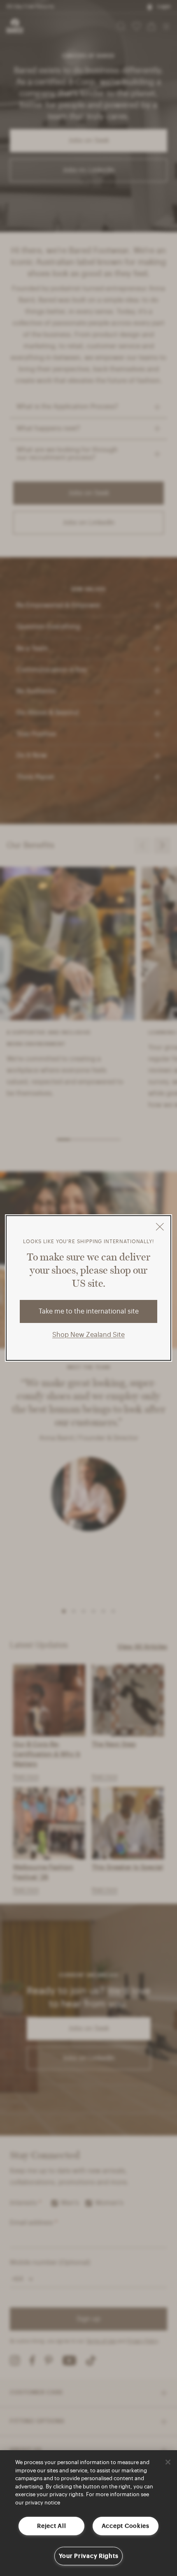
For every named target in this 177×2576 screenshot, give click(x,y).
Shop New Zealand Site (88, 1335)
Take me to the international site (89, 1311)
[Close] (168, 2462)
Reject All (51, 2526)
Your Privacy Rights (89, 2556)
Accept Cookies (126, 2526)
